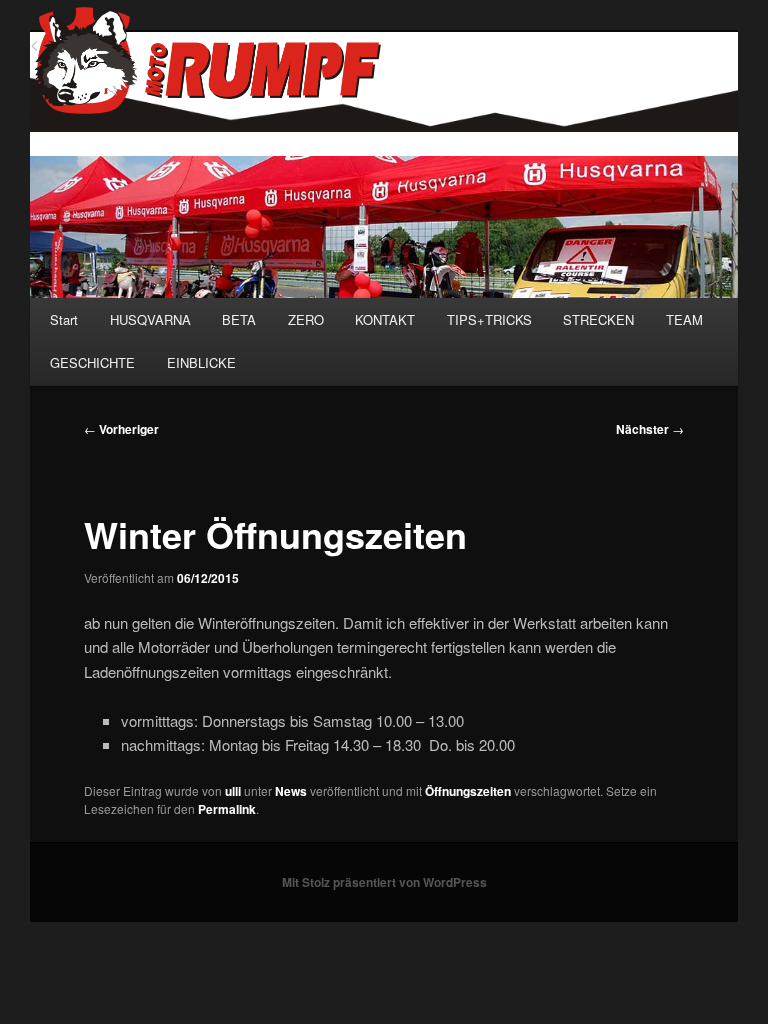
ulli (233, 791)
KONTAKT (385, 319)
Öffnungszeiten (468, 791)
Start (64, 319)
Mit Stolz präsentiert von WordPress (384, 882)
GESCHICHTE (92, 362)
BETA (239, 319)
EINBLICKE (201, 362)
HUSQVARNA (150, 319)
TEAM (684, 319)
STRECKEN (598, 319)
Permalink (227, 809)
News (291, 791)
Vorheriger (121, 429)
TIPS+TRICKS (489, 319)
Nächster (650, 429)
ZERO (306, 319)
